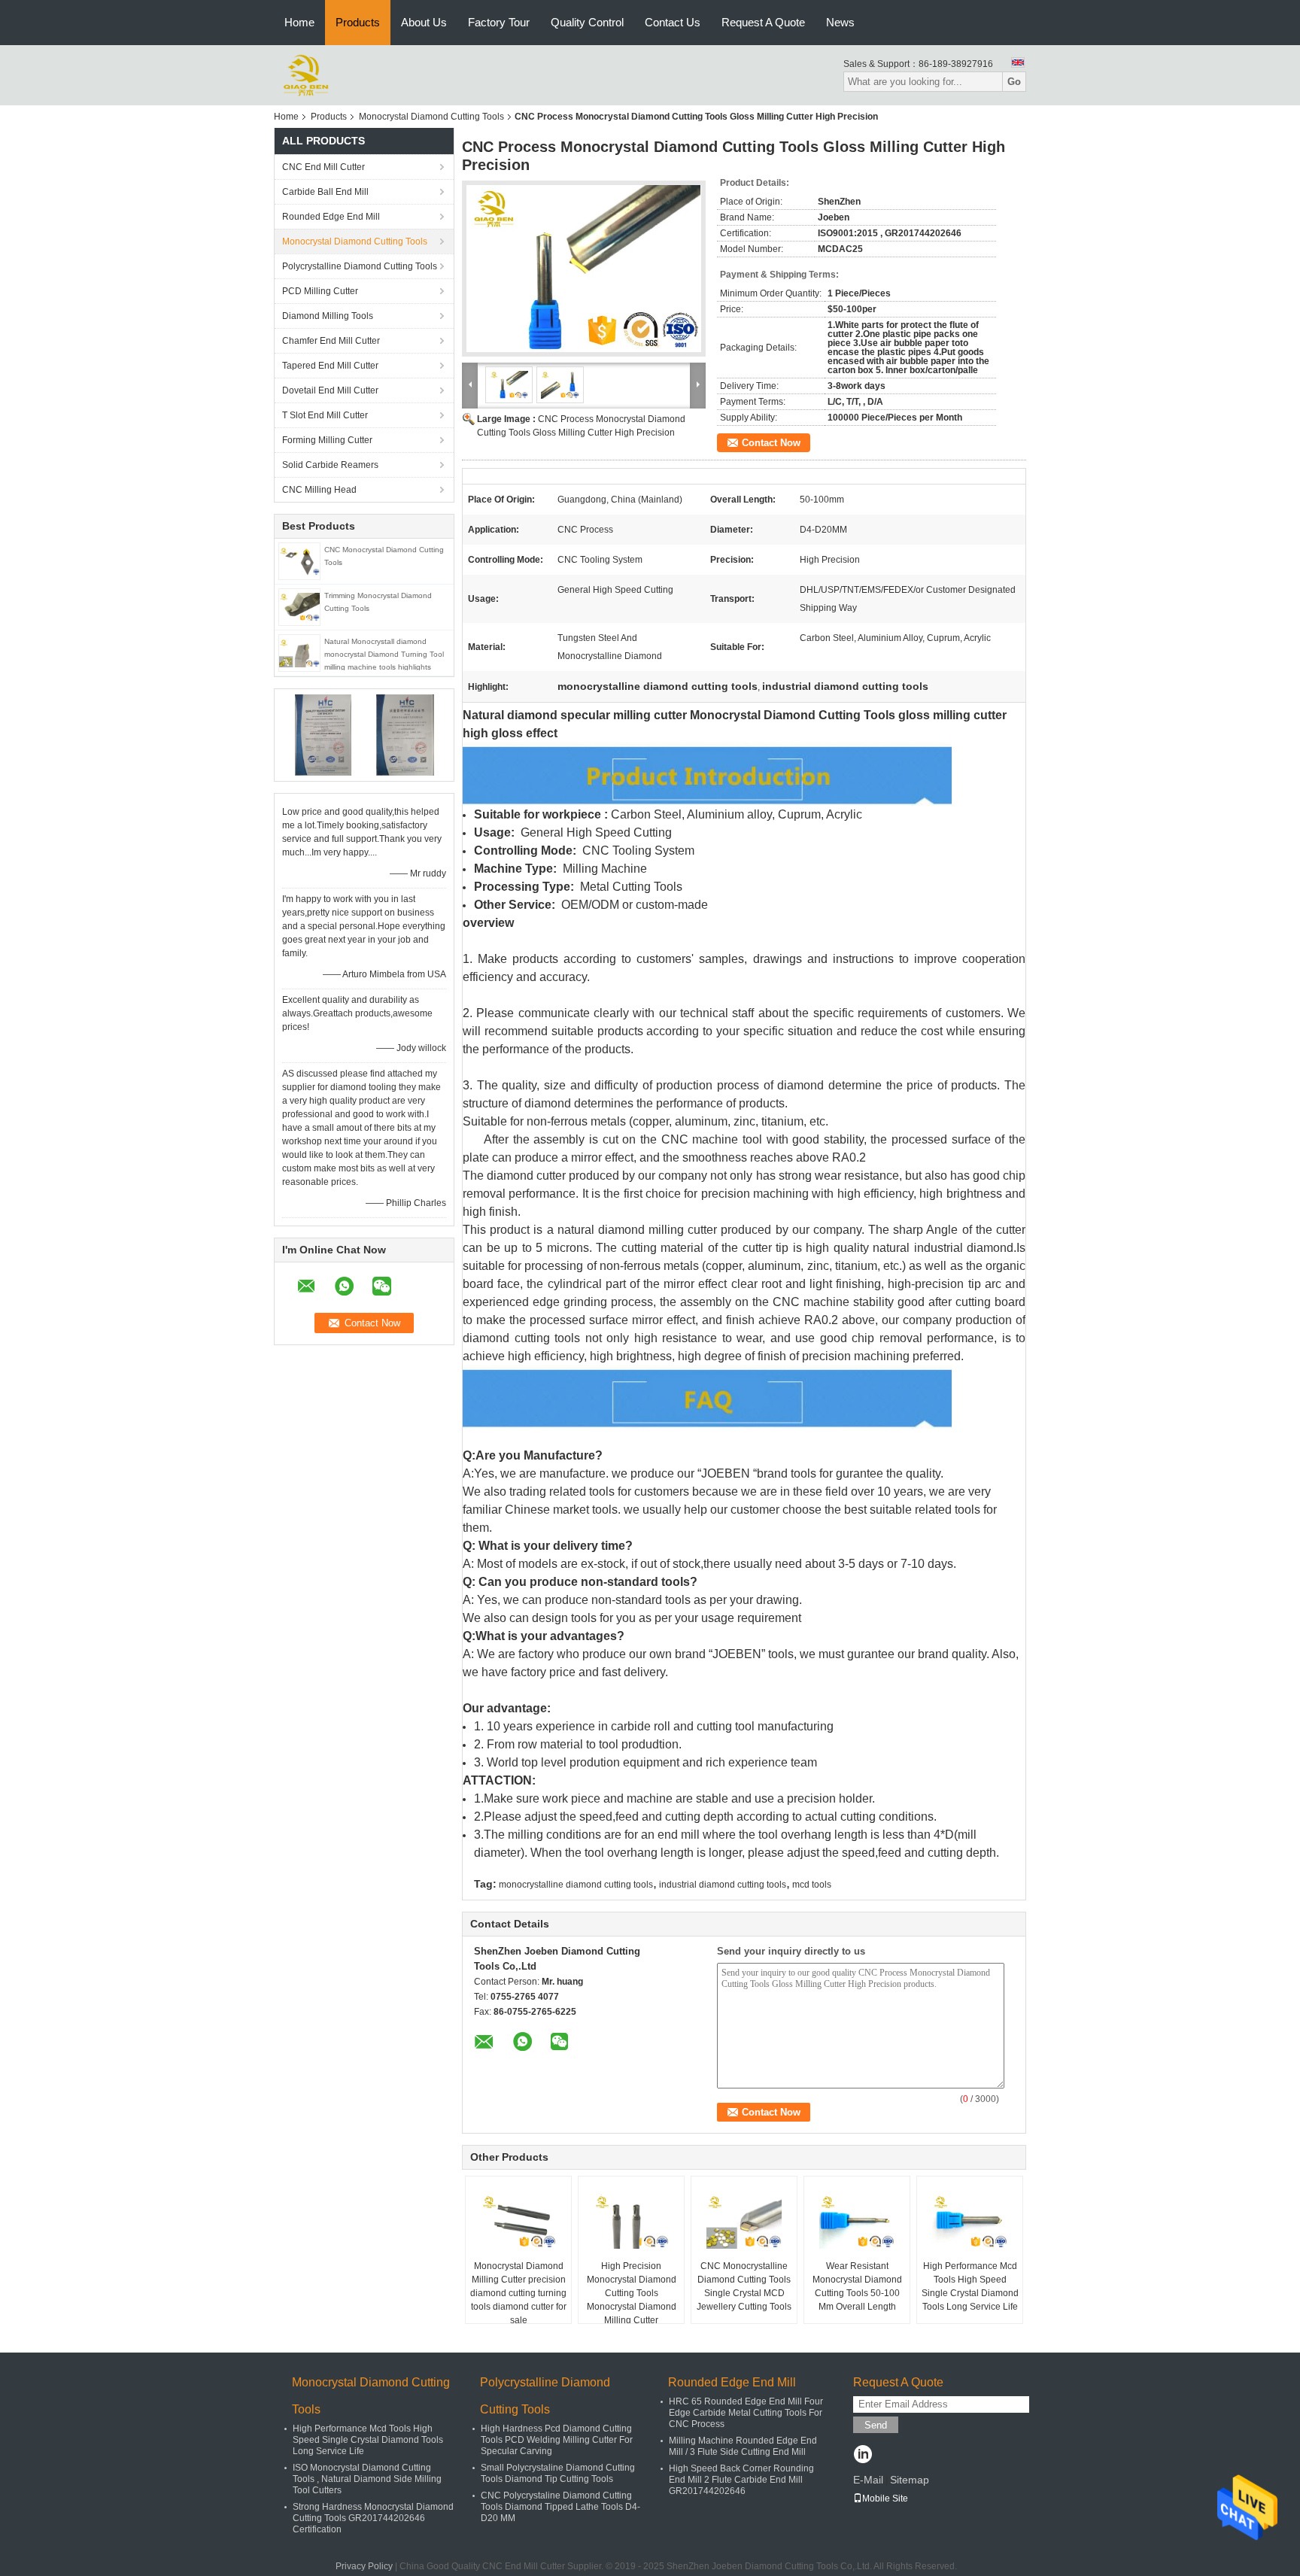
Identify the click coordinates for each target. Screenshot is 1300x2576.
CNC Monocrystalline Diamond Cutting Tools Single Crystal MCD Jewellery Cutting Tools (744, 2286)
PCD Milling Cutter (320, 291)
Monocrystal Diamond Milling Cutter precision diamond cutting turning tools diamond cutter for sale (518, 2293)
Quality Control (587, 22)
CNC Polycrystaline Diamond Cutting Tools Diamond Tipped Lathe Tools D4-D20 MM (560, 2507)
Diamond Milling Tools (328, 316)
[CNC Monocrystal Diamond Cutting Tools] (299, 560)
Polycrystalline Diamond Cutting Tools (360, 266)
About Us (424, 22)
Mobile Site (885, 2499)
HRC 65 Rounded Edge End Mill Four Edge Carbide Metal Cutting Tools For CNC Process (746, 2413)
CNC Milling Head (319, 490)
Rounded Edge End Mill (331, 217)
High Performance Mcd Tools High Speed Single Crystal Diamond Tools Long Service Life (970, 2286)
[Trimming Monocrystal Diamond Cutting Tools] (299, 606)
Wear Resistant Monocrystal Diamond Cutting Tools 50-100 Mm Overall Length (857, 2286)
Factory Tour (499, 22)
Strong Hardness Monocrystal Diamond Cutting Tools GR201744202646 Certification (373, 2518)
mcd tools (812, 1885)
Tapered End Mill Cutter (330, 366)
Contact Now (771, 443)
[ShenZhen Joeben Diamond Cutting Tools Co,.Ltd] (306, 74)
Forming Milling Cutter (327, 440)
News (840, 22)
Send (876, 2425)
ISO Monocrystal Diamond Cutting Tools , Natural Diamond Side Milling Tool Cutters (367, 2479)
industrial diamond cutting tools (723, 1885)
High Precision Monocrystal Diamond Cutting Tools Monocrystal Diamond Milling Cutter (632, 2293)
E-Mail (868, 2480)
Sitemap (910, 2480)
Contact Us (673, 22)
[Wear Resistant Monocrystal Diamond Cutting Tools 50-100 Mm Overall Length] (857, 2222)
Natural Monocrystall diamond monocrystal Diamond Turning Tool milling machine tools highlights (384, 654)
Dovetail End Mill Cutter (330, 390)
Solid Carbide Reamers (330, 465)
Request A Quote (763, 22)
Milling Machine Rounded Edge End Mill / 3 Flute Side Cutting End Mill (743, 2446)
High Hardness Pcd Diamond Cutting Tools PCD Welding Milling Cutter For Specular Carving (557, 2440)
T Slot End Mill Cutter (325, 415)
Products (358, 22)
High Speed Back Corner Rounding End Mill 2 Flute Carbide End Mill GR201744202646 (741, 2480)
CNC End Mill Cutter (323, 167)
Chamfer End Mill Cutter (331, 341)
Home (299, 22)
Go (1014, 82)
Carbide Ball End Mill (325, 192)
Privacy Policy (364, 2566)
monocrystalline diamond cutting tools (576, 1885)
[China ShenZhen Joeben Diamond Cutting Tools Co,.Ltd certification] (323, 734)
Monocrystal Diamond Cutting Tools (431, 117)
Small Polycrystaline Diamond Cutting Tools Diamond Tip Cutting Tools (558, 2473)
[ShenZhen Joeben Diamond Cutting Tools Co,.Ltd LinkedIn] (863, 2456)
